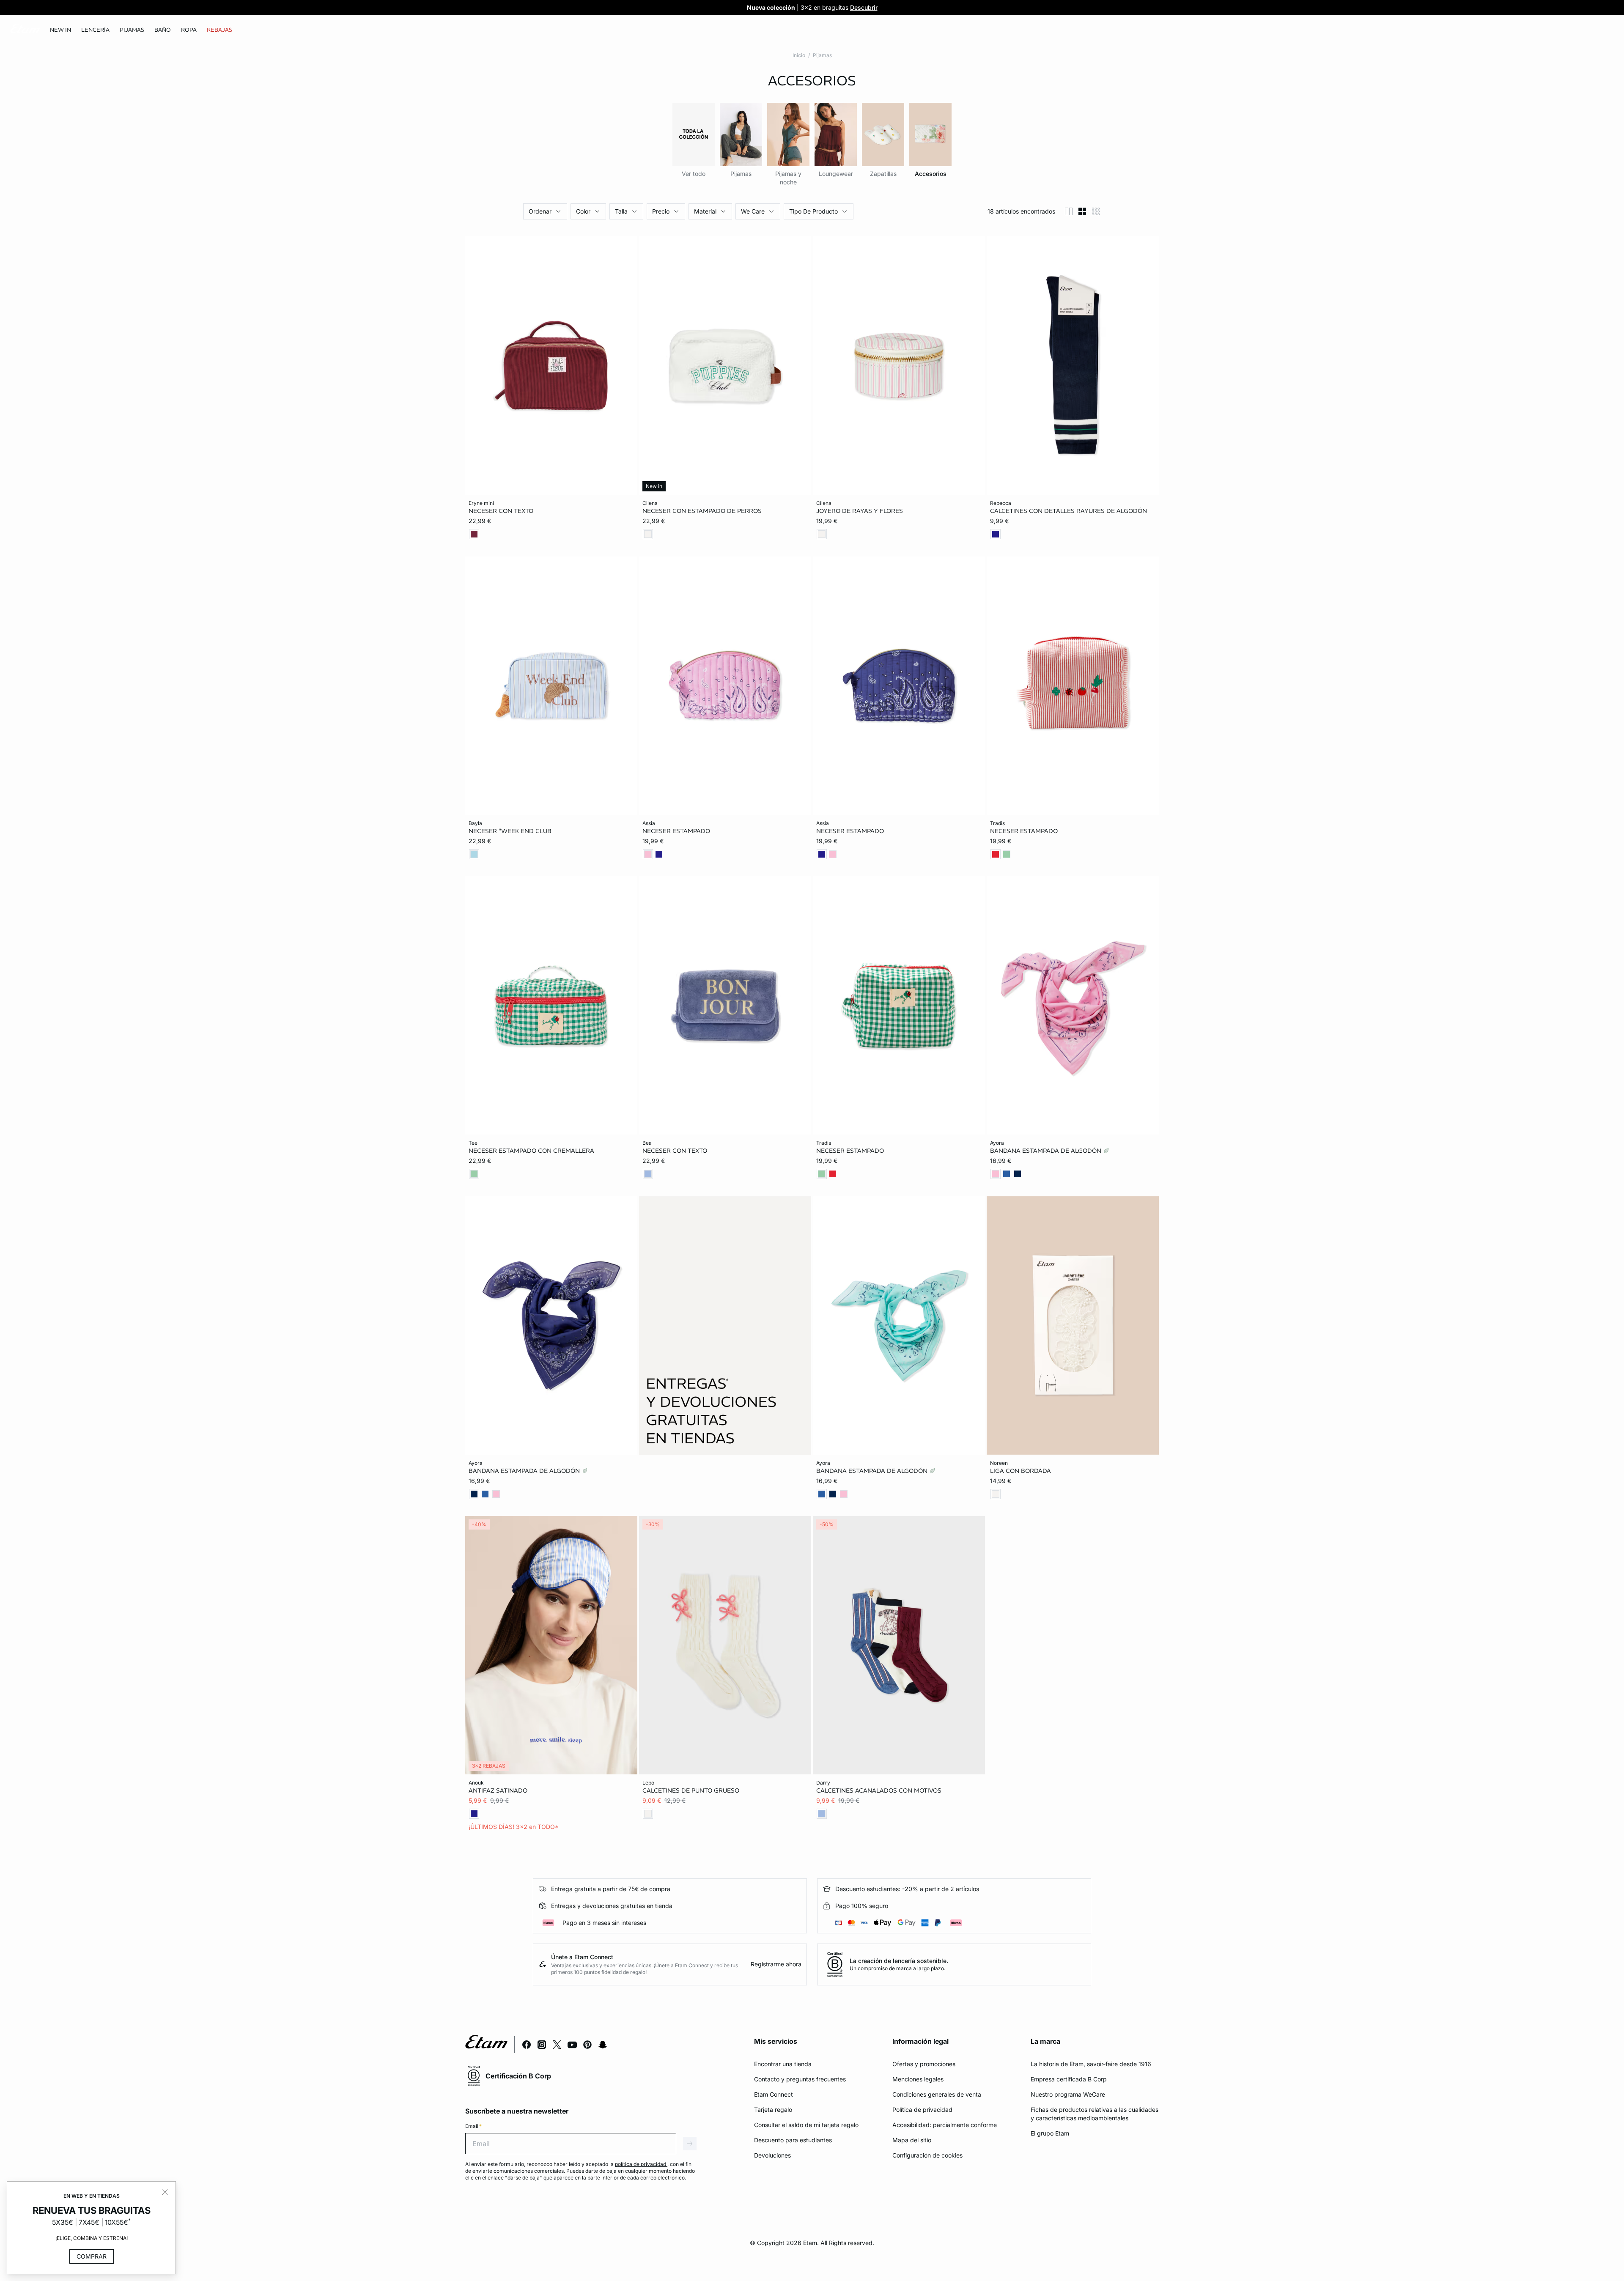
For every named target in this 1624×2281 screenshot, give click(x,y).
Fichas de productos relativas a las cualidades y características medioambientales (1095, 2114)
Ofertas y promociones (924, 2064)
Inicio (799, 55)
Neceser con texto (501, 511)
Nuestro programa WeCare (1068, 2094)
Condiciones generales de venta (937, 2094)
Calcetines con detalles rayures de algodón (1068, 511)
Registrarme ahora (776, 1964)
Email (473, 2126)
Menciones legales (918, 2079)
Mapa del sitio (912, 2140)
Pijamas (822, 55)
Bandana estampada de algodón (1047, 1151)
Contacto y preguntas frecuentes (800, 2079)
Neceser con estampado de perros (702, 511)
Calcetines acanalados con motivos (879, 1790)
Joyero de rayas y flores (860, 511)
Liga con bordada (1020, 1470)
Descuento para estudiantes (793, 2140)
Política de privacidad (922, 2110)
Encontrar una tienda (783, 2064)
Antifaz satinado (498, 1790)
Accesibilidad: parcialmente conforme (945, 2125)
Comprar (92, 2256)
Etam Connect (774, 2094)
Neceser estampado (676, 831)
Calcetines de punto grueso (691, 1790)
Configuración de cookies (927, 2155)
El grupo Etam (1050, 2133)
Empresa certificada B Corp (1069, 2079)
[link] (60, 30)
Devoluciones (772, 2155)
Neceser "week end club (510, 831)
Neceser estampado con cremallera (531, 1151)
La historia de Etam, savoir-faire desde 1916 (1091, 2064)
